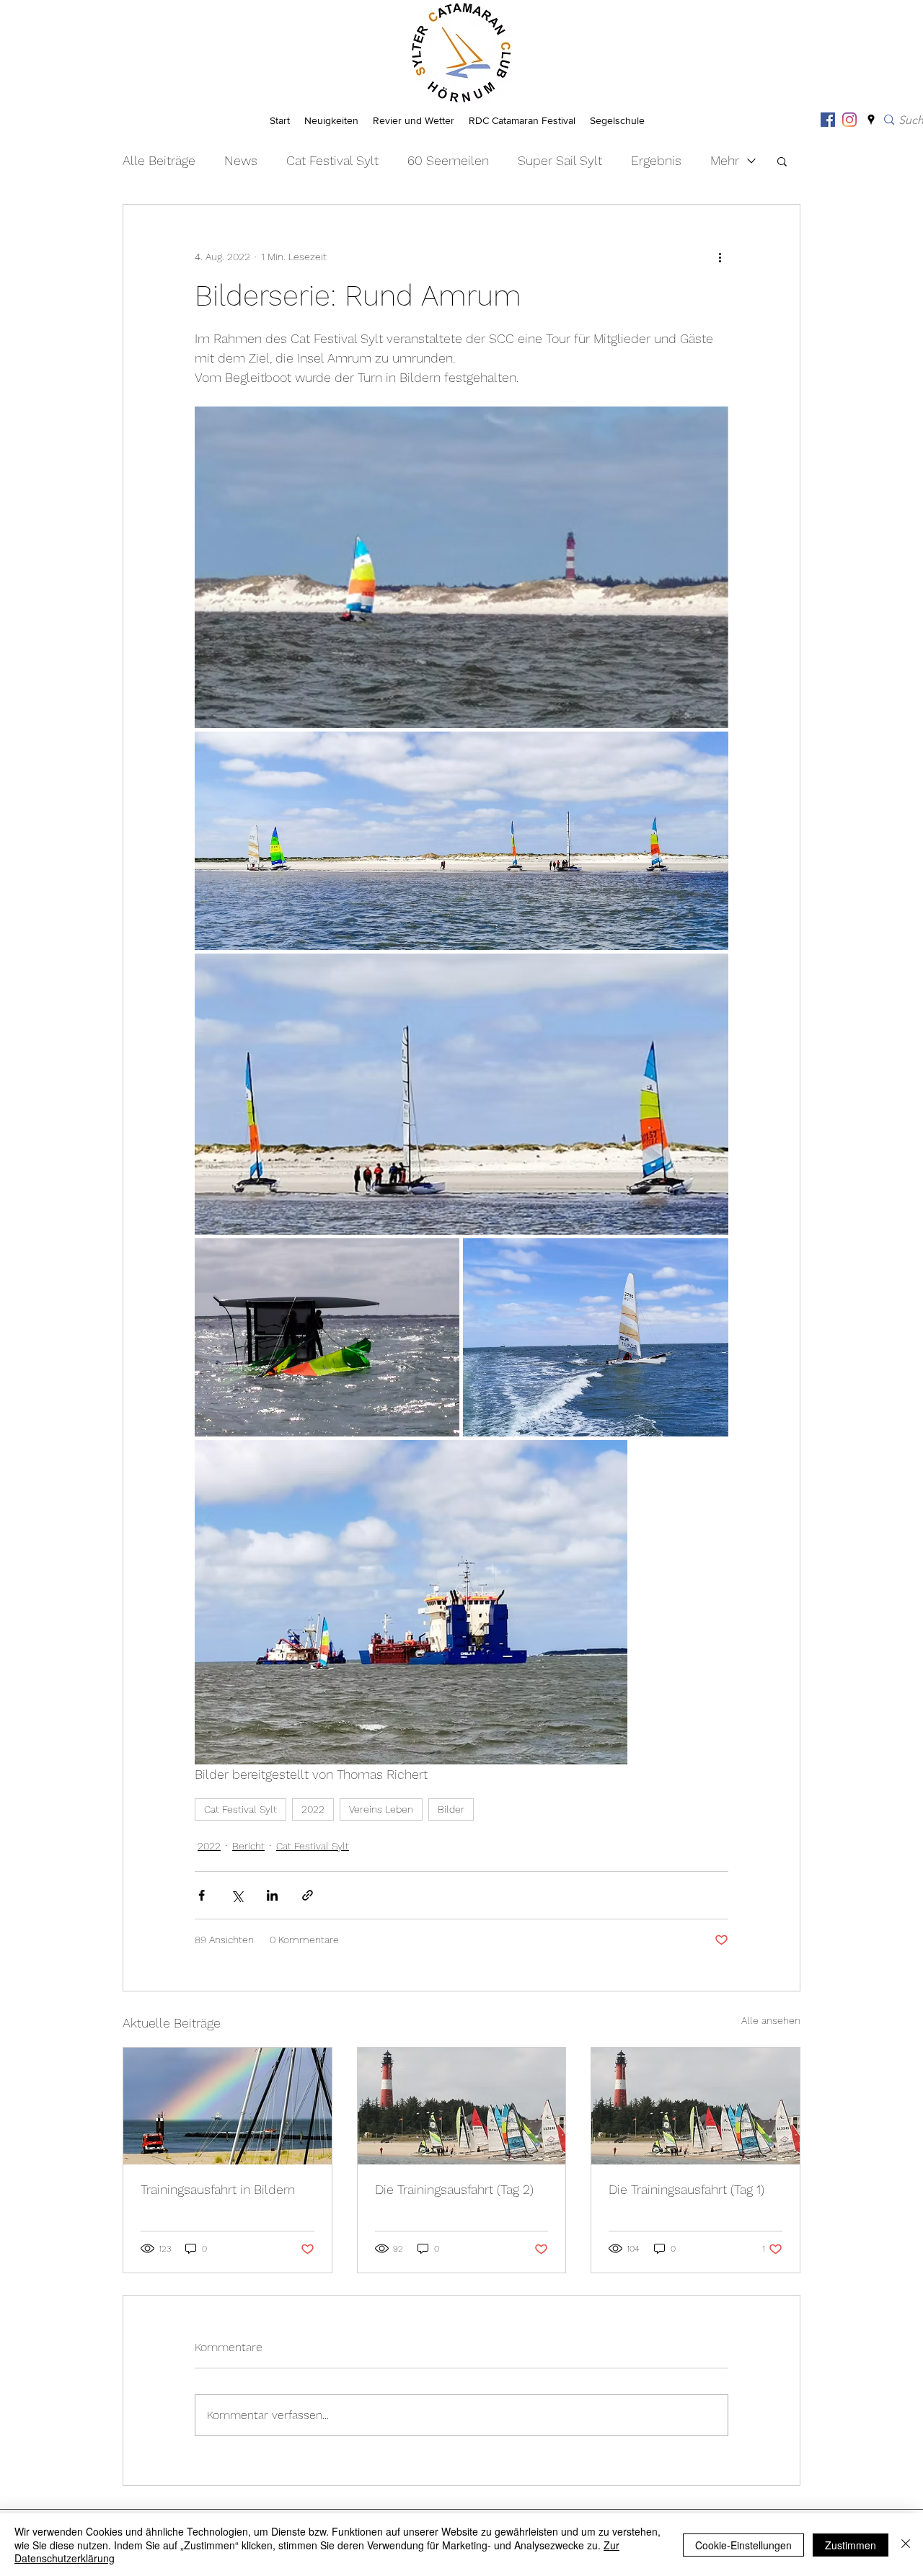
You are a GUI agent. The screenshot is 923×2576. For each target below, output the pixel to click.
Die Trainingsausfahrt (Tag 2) (454, 2189)
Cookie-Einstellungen (743, 2545)
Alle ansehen (771, 2020)
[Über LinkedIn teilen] (272, 1895)
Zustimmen (851, 2545)
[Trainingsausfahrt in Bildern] (228, 2106)
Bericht (248, 1846)
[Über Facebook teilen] (202, 1895)
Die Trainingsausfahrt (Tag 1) (686, 2189)
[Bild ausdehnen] (461, 567)
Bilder (451, 1809)
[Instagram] (849, 120)
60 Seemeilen (448, 160)
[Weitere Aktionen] (720, 257)
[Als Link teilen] (308, 1895)
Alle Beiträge (159, 160)
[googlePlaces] (871, 120)
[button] (782, 161)
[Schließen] (906, 2545)
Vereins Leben (381, 1809)
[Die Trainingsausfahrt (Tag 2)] (462, 2106)
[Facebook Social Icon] (828, 120)
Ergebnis (656, 160)
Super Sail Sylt (560, 160)
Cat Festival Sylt (332, 160)
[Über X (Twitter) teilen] (237, 1895)
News (241, 160)
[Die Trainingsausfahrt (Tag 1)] (695, 2106)
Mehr (725, 160)
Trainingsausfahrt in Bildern (218, 2189)
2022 (313, 1809)
